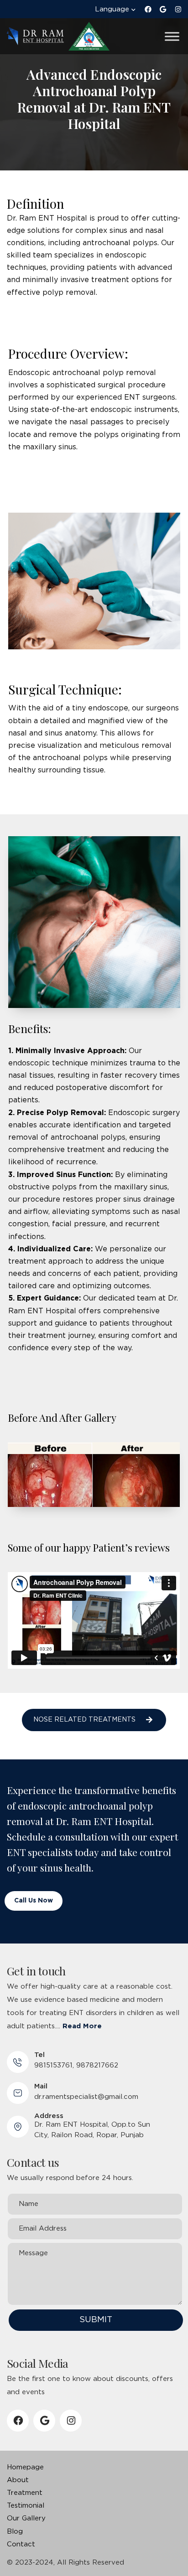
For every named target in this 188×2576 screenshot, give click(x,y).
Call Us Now (34, 1901)
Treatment (25, 2493)
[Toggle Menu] (172, 36)
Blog (15, 2532)
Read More (82, 2026)
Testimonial (26, 2506)
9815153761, (54, 2065)
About (18, 2480)
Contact (21, 2544)
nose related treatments (84, 1720)
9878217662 (97, 2065)
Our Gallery (26, 2518)
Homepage (25, 2467)
